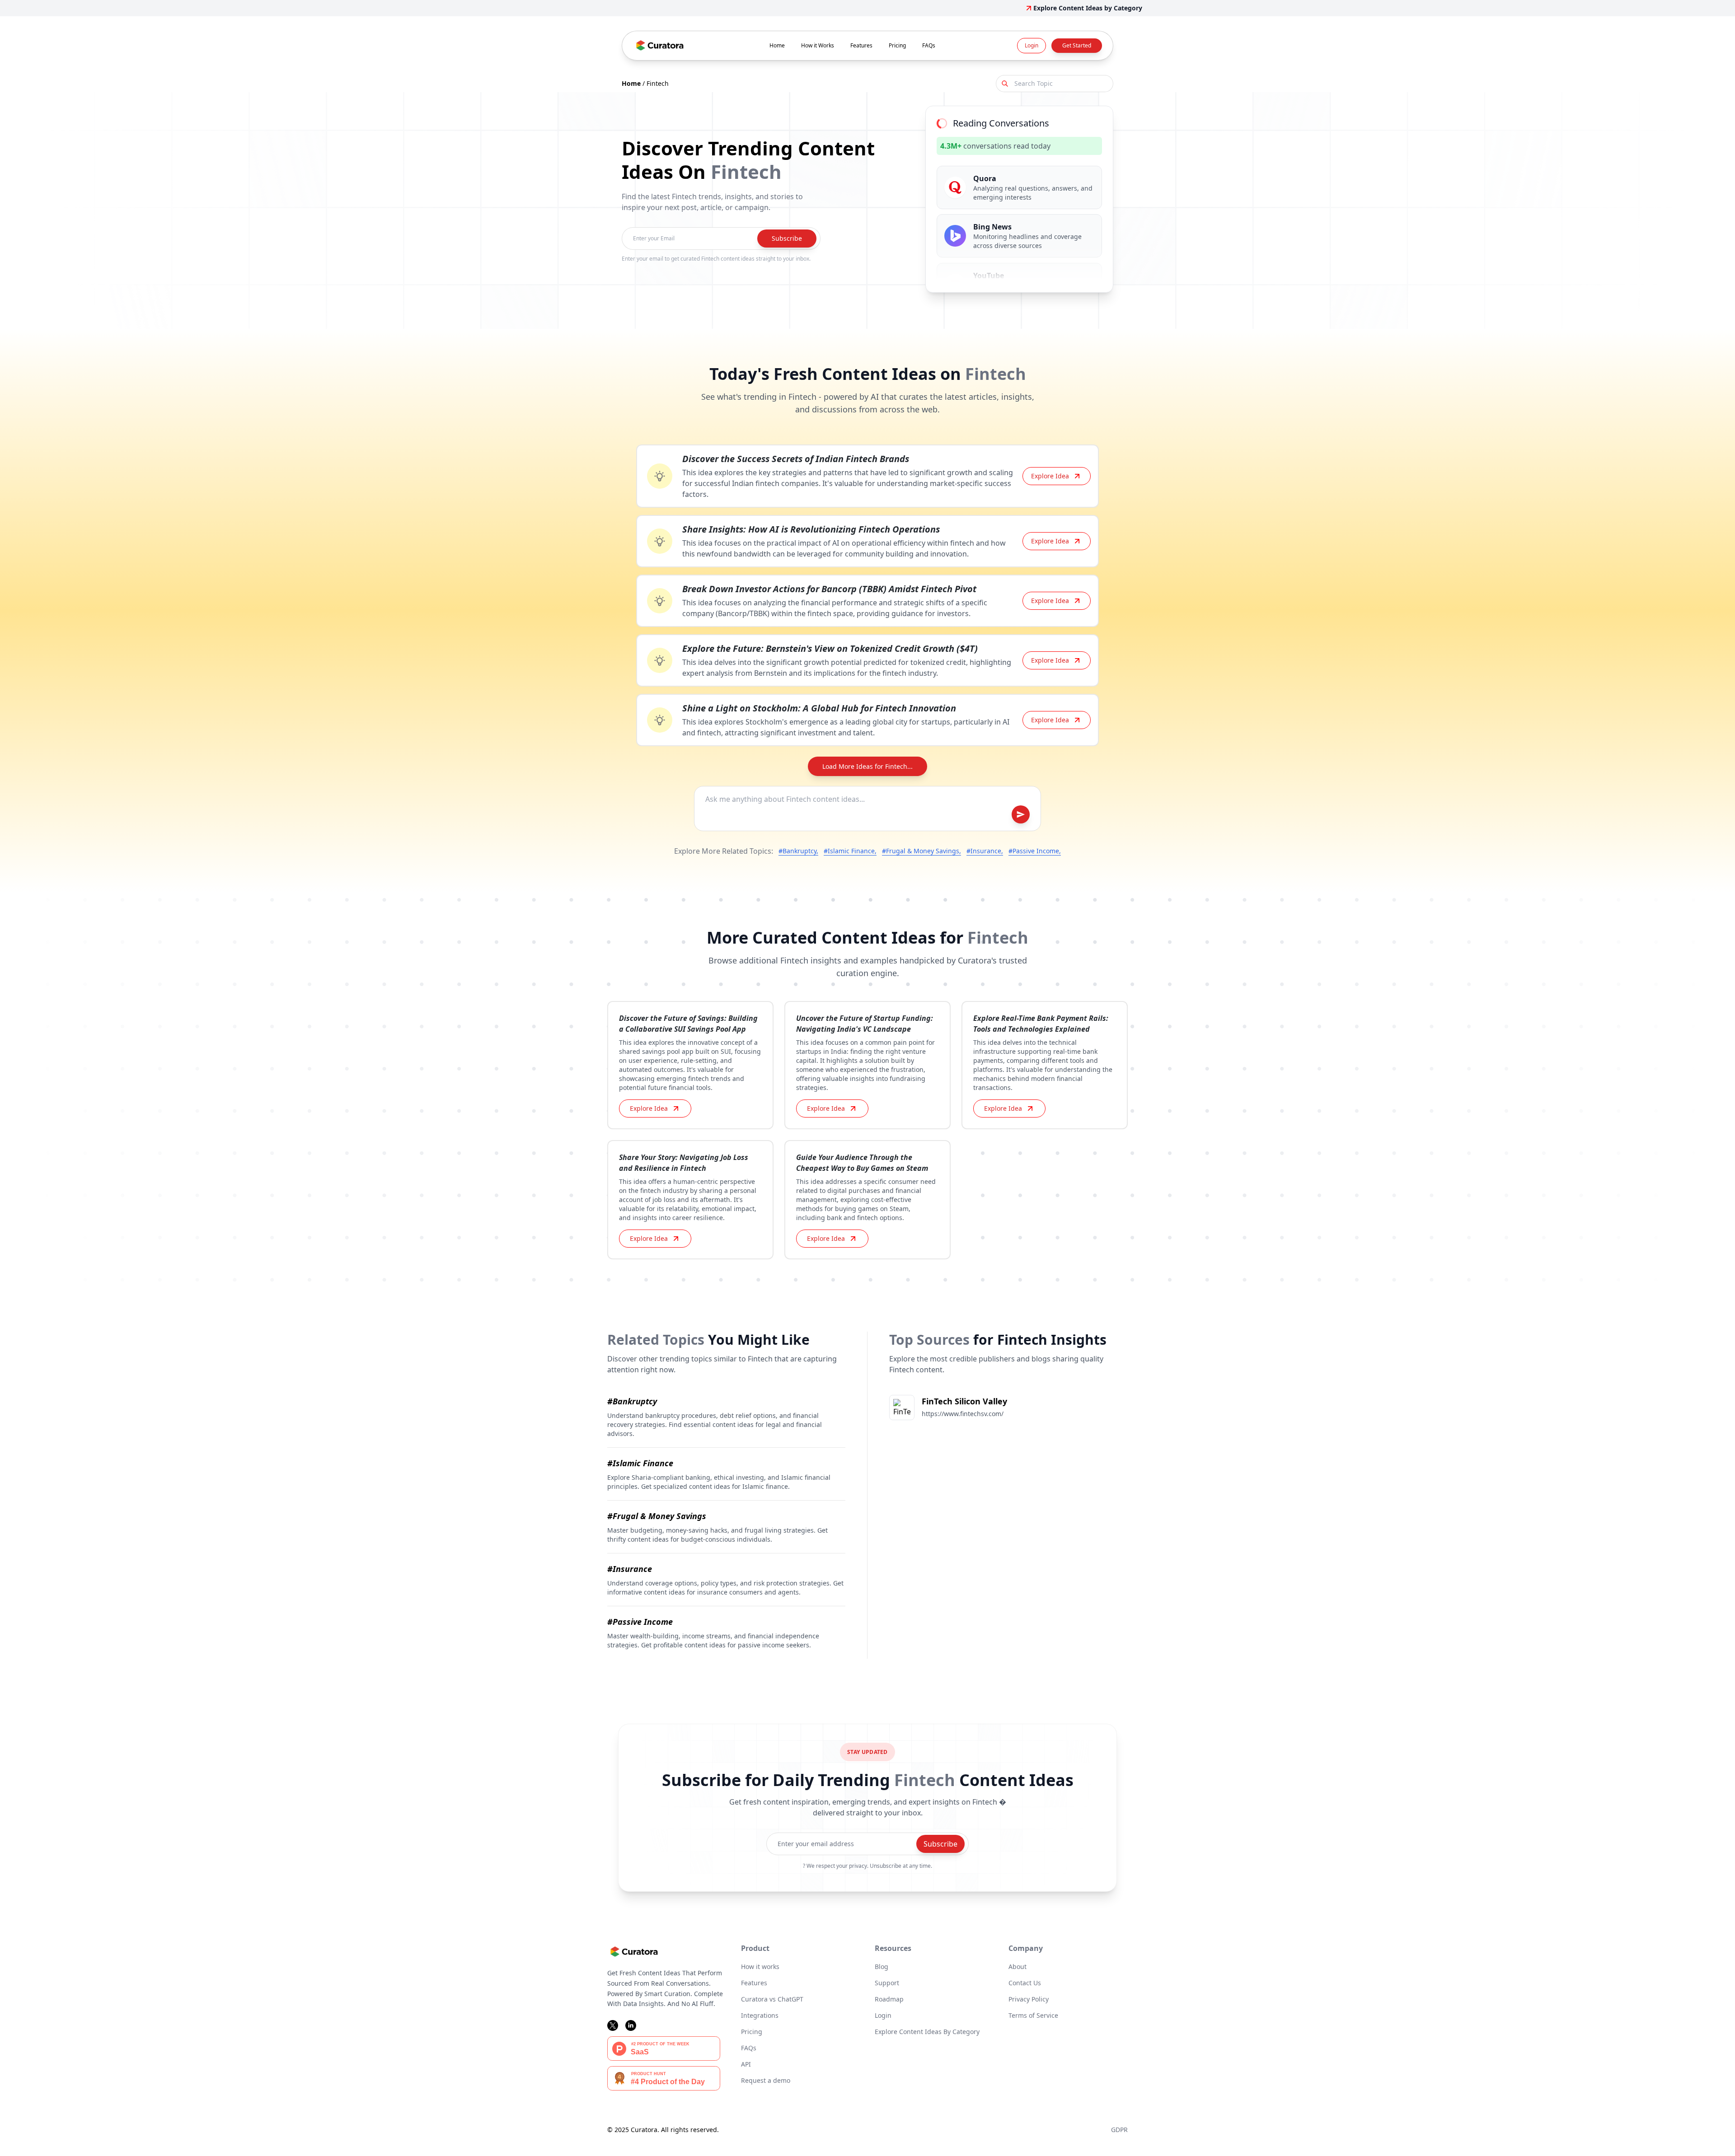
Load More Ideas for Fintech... (867, 766)
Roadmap (889, 1999)
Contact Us (1025, 1983)
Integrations (760, 2015)
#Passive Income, (1035, 851)
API (746, 2064)
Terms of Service (1033, 2015)
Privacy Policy (1029, 1999)
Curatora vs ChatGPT (772, 1999)
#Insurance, (985, 851)
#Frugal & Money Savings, (921, 851)
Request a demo (766, 2080)
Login (1032, 45)
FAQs (929, 45)
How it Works (818, 45)
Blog (882, 1967)
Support (887, 1983)
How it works (760, 1967)
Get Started (1077, 45)
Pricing (897, 45)
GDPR (1119, 2130)
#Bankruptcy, (798, 851)
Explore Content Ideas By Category (927, 2032)
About (1018, 1967)
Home (777, 45)
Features (861, 45)
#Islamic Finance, (850, 851)
